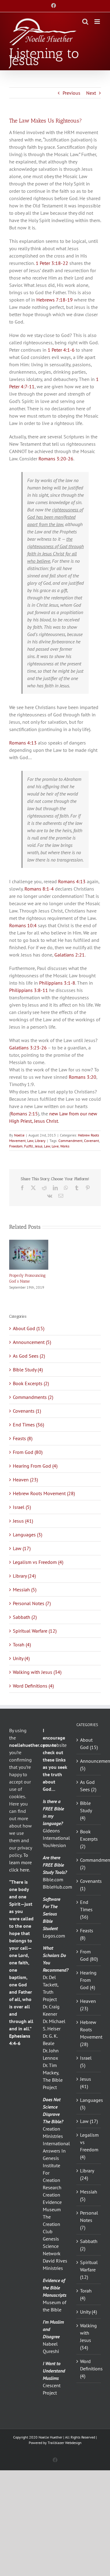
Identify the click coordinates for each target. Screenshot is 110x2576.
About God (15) (29, 1328)
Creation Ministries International (56, 2136)
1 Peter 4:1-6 (61, 350)
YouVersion (54, 1845)
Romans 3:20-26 (56, 459)
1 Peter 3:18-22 (52, 263)
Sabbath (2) (25, 1617)
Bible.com (53, 1879)
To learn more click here (20, 1862)
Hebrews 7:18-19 (55, 300)
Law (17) (22, 1548)
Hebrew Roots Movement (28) (44, 1493)
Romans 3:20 (82, 1077)
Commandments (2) (33, 1397)
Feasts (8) (23, 1438)
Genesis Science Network (52, 2246)
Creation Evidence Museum (52, 2202)
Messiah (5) (25, 1590)
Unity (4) (21, 1658)
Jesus (39, 1146)
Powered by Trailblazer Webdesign (55, 2443)
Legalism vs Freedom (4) (38, 1562)
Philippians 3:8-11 (29, 990)
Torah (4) (22, 1645)
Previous (71, 93)
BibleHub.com (57, 1887)
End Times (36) (28, 1425)
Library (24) (24, 1576)
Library (40, 1141)
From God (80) (28, 1452)
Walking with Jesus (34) (37, 1672)
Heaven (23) (25, 1480)
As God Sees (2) (29, 1356)
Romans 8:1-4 (39, 889)
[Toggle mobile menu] (98, 22)
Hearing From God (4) (35, 1466)
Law (30, 1141)
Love (55, 1146)
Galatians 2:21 (70, 955)
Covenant (92, 1141)
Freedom (16, 1146)
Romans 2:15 (24, 1114)
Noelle (19, 1135)
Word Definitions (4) (33, 1686)
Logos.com (54, 1936)
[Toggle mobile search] (85, 22)
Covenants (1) (27, 1411)
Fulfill (29, 1146)
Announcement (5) (32, 1342)
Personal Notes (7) (32, 1603)
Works (65, 1146)
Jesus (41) (23, 1521)
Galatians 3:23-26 (28, 1048)
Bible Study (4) (28, 1370)
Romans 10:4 (23, 925)
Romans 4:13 (23, 743)
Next (91, 93)
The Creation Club (51, 2224)
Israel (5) (22, 1507)
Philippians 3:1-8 (57, 983)
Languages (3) (28, 1535)
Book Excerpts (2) (31, 1383)
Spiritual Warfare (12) (35, 1631)
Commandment (70, 1141)
